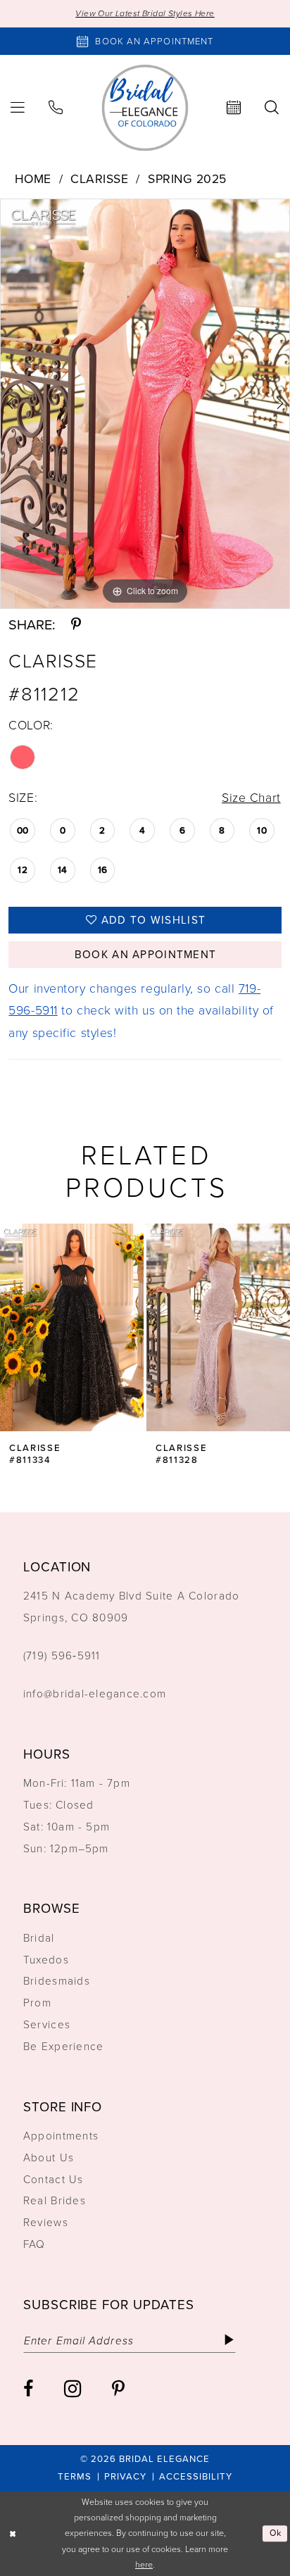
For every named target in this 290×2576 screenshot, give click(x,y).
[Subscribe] (229, 2341)
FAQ (34, 2244)
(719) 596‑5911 (62, 1655)
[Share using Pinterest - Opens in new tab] (76, 625)
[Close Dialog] (13, 2533)
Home (33, 179)
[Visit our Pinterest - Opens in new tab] (118, 2389)
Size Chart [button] (251, 798)
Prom (37, 2003)
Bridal (39, 1938)
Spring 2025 (187, 179)
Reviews (46, 2222)
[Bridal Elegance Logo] (145, 107)
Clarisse (99, 179)
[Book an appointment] (234, 108)
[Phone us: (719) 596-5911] (56, 108)
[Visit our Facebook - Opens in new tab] (28, 2389)
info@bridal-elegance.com (95, 1694)
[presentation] (101, 1327)
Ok (276, 2533)
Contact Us (53, 2179)
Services (47, 2024)
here (144, 2565)
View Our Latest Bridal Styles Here (145, 13)
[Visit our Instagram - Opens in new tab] (72, 2389)
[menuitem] (56, 108)
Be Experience (63, 2046)
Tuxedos (46, 1960)
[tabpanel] (145, 404)
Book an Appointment (145, 954)
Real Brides (55, 2200)
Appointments (61, 2136)
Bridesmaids (57, 1981)
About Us (49, 2157)
